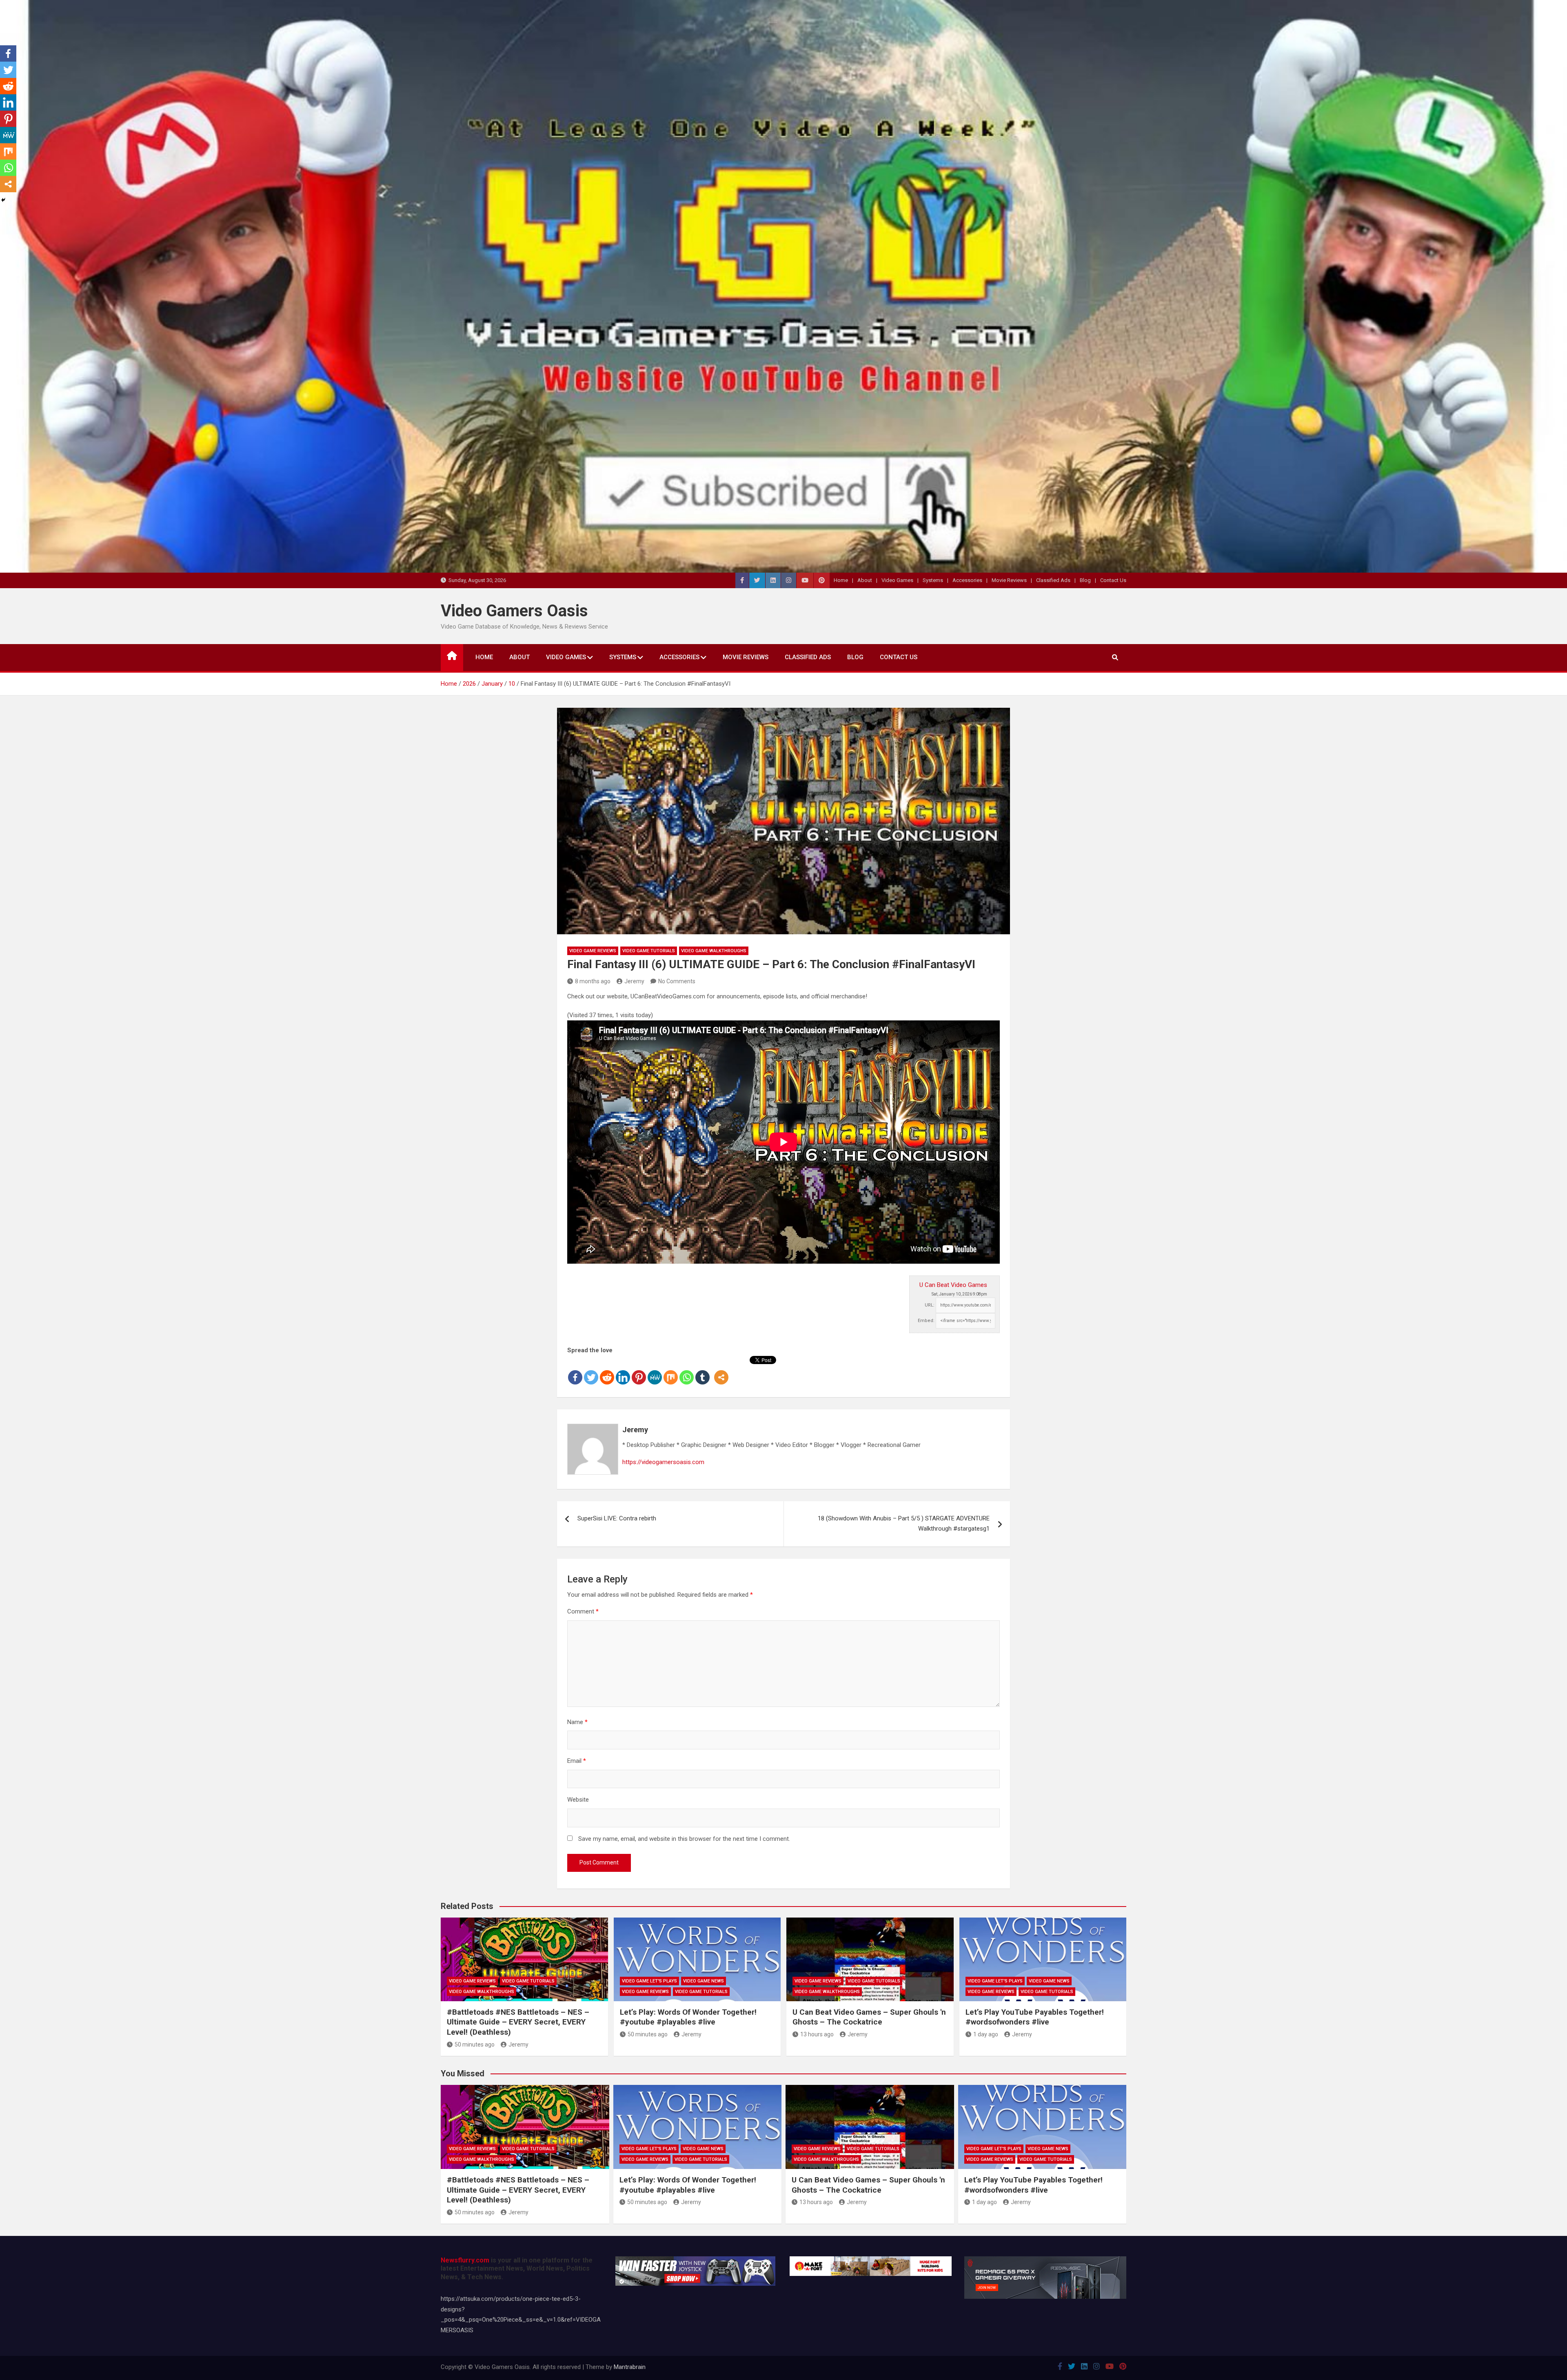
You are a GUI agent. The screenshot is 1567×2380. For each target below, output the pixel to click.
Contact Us (1113, 580)
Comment (583, 1611)
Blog (1085, 580)
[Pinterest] (639, 1371)
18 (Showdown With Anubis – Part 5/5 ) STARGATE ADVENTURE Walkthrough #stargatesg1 (904, 1524)
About (865, 580)
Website (578, 1800)
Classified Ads (1053, 580)
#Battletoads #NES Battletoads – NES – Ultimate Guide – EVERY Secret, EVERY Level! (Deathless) (518, 2022)
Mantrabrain (630, 2367)
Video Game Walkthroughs (714, 951)
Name (577, 1722)
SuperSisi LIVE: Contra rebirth (617, 1518)
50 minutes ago (475, 2044)
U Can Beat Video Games (953, 1285)
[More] (721, 1371)
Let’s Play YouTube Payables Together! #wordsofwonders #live (1035, 2017)
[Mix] (671, 1371)
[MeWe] (655, 1371)
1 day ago (986, 2034)
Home (841, 580)
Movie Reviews (1009, 580)
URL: (930, 1305)
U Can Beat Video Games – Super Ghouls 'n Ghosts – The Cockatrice (869, 2017)
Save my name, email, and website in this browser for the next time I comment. (684, 1839)
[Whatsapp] (687, 1371)
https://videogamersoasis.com (663, 1462)
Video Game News (704, 1981)
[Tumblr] (702, 1371)
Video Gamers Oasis (514, 611)
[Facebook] (575, 1371)
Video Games (897, 580)
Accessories (967, 580)
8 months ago (593, 981)
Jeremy (634, 981)
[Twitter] (591, 1371)
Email (577, 1761)
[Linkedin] (623, 1371)
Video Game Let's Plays (649, 1981)
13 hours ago (817, 2034)
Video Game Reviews (593, 951)
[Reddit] (607, 1371)
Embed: (926, 1321)
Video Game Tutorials (649, 951)
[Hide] (3, 200)
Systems (933, 580)
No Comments (677, 981)
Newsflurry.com (465, 2260)
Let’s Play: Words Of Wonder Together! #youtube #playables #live (688, 2017)
